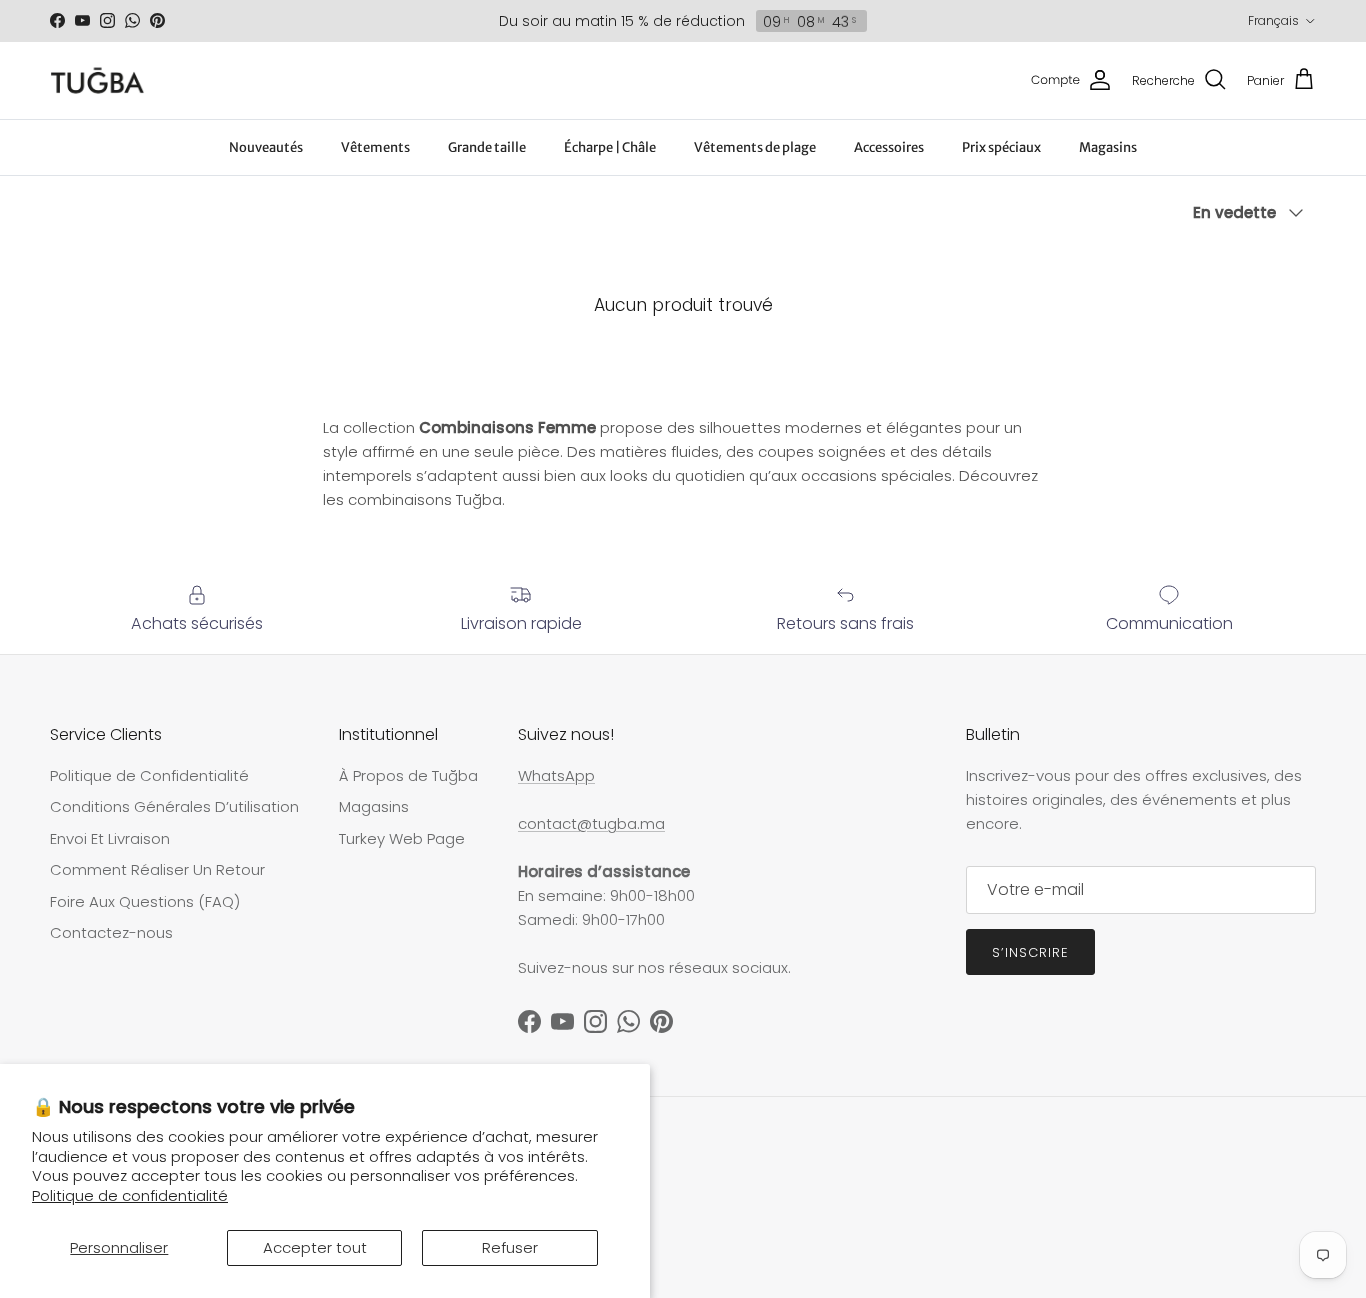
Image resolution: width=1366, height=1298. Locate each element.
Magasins (1108, 147)
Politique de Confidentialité (149, 775)
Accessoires (889, 147)
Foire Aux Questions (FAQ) (145, 901)
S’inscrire (1030, 952)
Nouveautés (266, 147)
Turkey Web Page (402, 838)
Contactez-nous (111, 932)
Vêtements (375, 147)
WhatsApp (556, 775)
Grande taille (487, 147)
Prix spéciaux (1001, 147)
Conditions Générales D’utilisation (174, 806)
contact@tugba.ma (591, 823)
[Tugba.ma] (97, 80)
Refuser (510, 1247)
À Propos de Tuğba (408, 775)
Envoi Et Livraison (110, 838)
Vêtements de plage (755, 147)
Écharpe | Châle (610, 147)
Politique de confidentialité (130, 1195)
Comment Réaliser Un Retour (157, 869)
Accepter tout (315, 1247)
